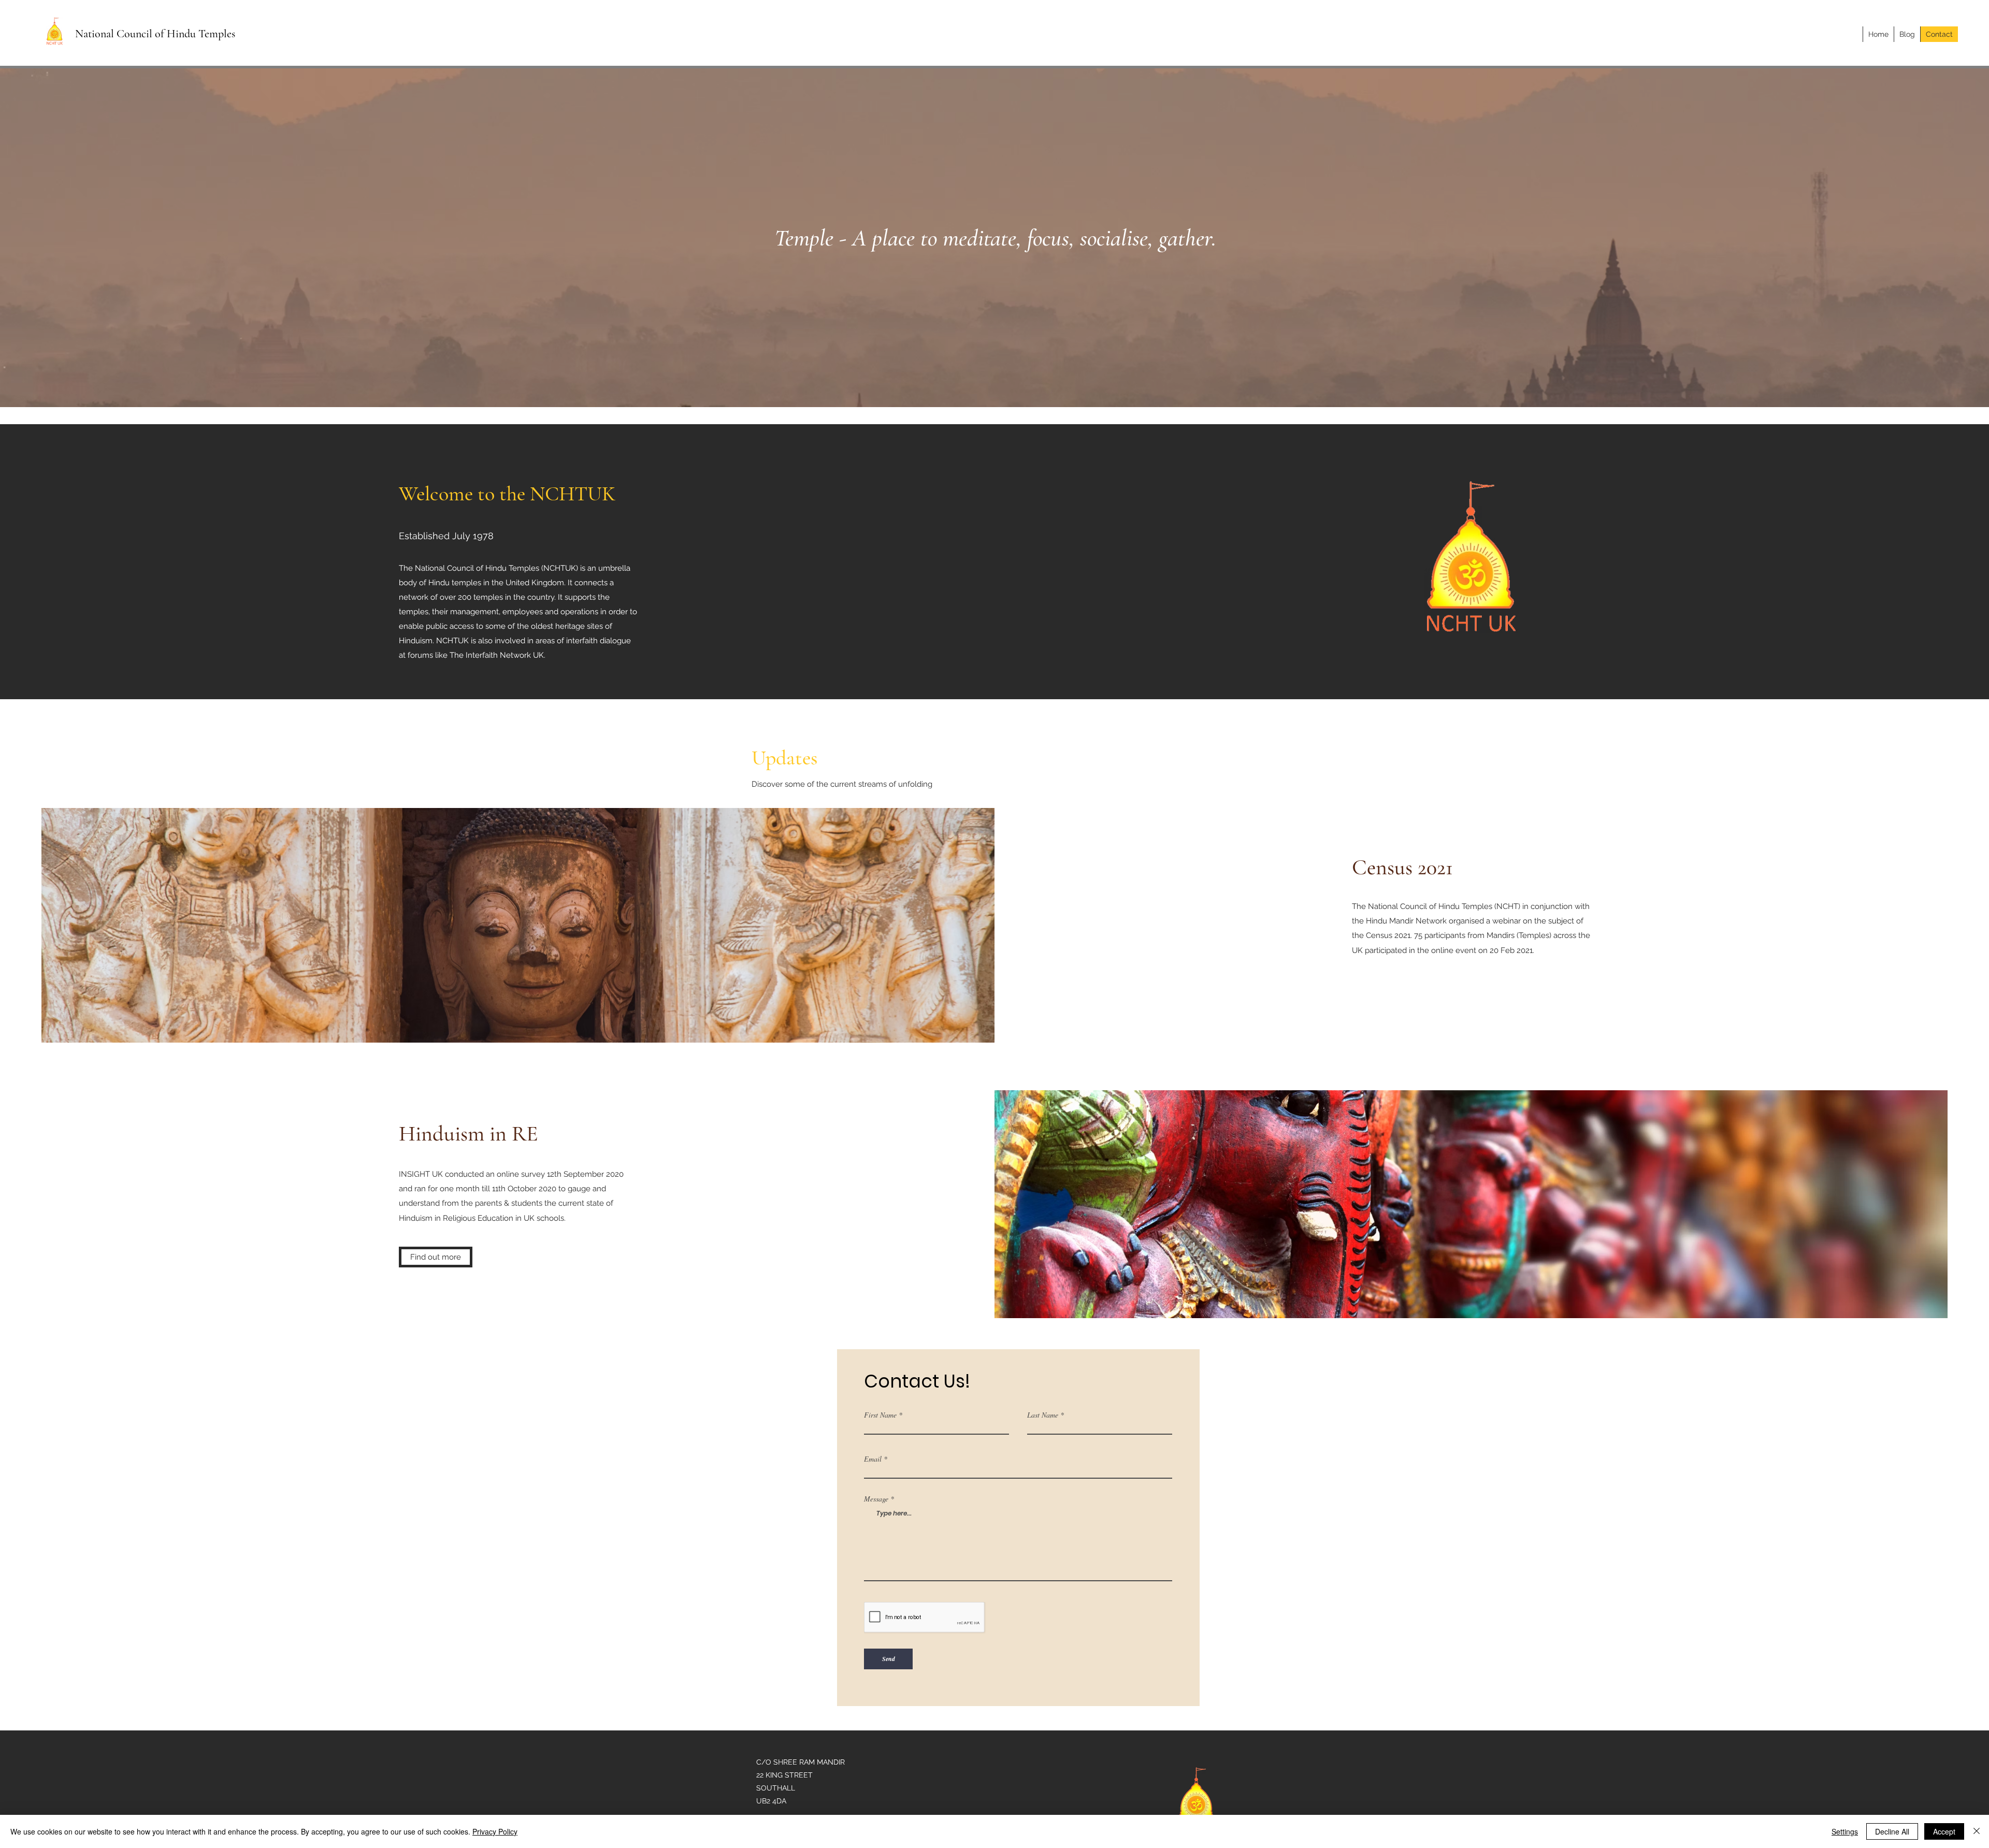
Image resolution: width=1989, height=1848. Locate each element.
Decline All (1892, 1831)
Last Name (1043, 1415)
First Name (880, 1415)
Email (873, 1459)
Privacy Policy (495, 1831)
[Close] (1977, 1831)
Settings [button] (1845, 1831)
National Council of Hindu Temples (155, 34)
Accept (1944, 1831)
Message (876, 1499)
